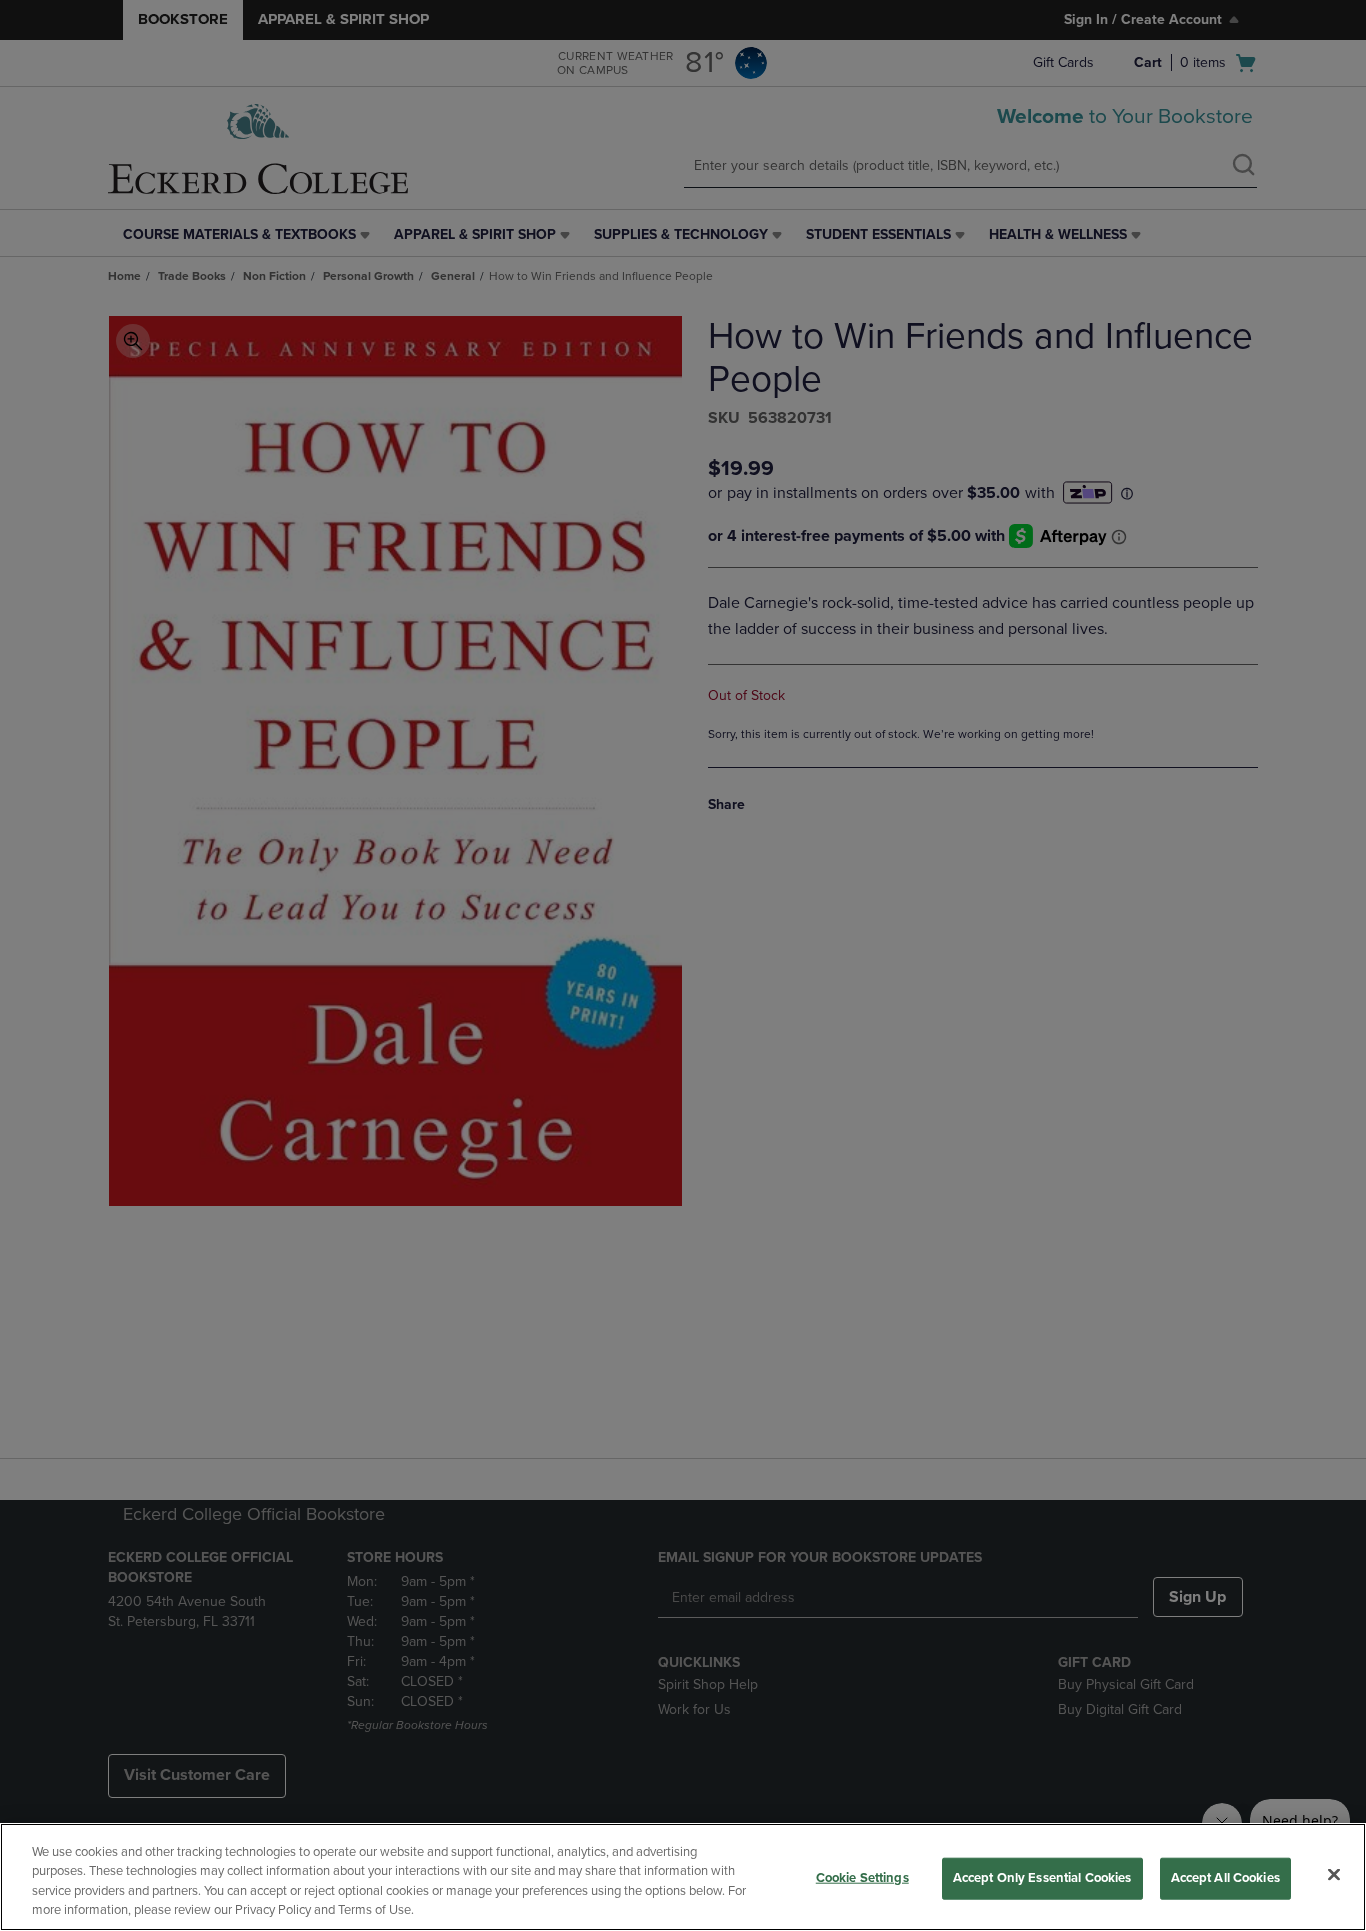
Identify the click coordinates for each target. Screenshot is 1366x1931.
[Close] (1334, 1874)
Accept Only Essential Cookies (1042, 1878)
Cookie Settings (862, 1878)
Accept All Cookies (1225, 1878)
